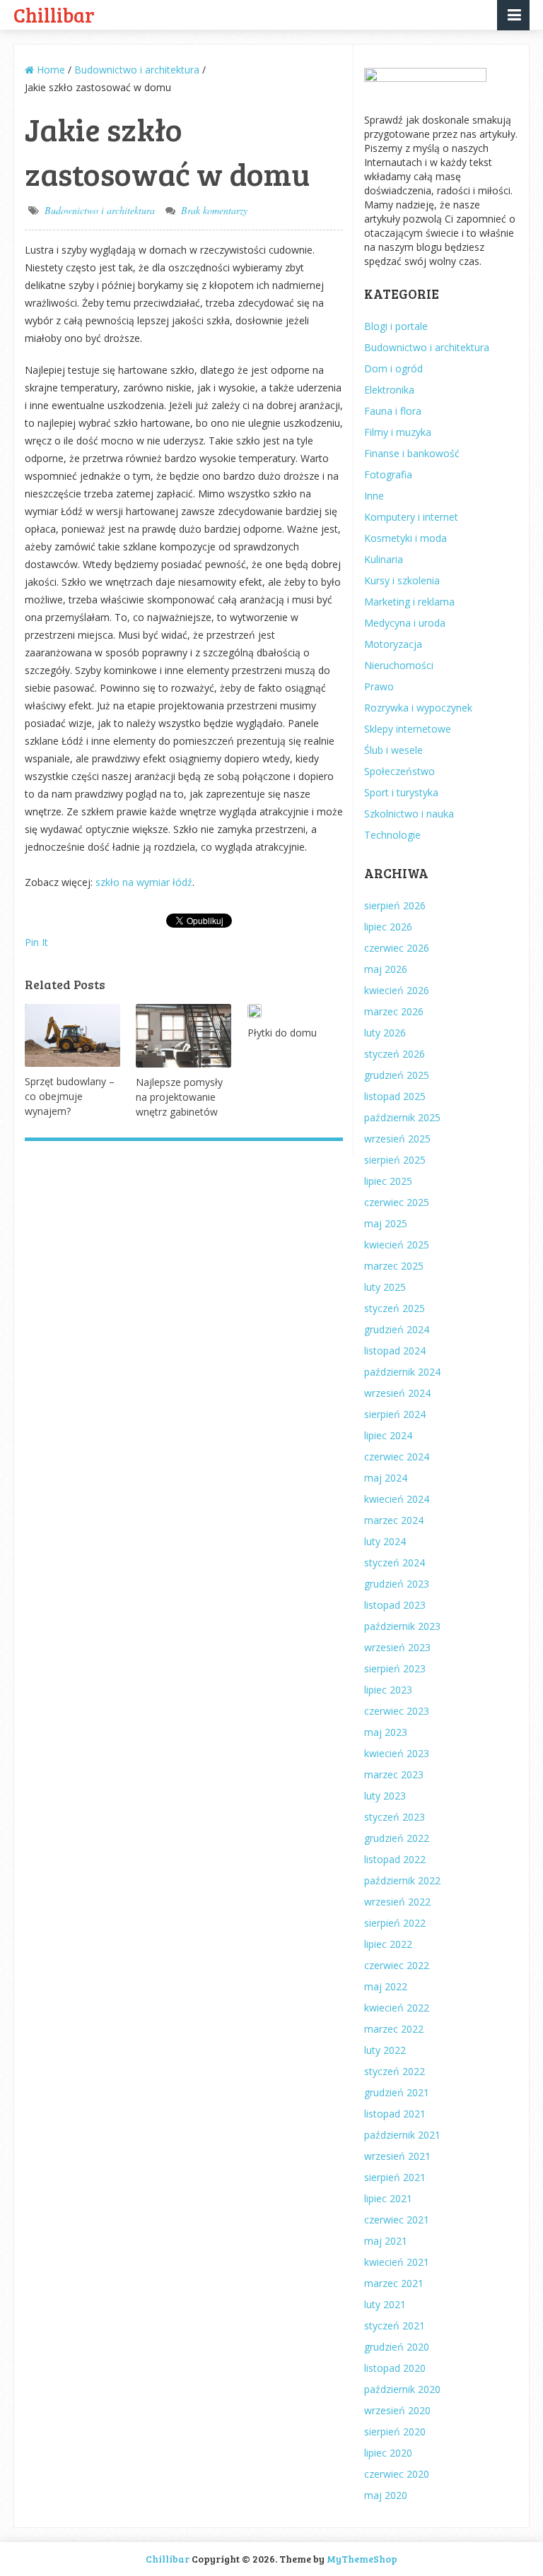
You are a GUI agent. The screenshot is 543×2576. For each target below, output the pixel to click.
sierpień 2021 (395, 2177)
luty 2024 (385, 1541)
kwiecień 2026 (397, 990)
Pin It (36, 942)
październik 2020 (402, 2389)
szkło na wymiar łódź (144, 882)
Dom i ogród (393, 368)
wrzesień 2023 (397, 1647)
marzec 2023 (394, 1774)
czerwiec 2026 (397, 948)
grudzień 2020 (397, 2347)
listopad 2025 (395, 1096)
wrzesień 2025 (397, 1139)
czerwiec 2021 (397, 2220)
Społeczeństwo (399, 771)
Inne (374, 496)
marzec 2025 (394, 1266)
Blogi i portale (396, 326)
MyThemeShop (362, 2559)
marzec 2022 (394, 2029)
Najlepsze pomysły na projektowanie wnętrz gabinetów (179, 1097)
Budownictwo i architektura (100, 210)
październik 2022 (402, 1880)
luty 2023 (385, 1796)
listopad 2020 (395, 2368)
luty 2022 (385, 2050)
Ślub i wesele (393, 750)
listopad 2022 (395, 1859)
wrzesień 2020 (397, 2410)
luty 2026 (385, 1033)
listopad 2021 (395, 2114)
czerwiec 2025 (397, 1202)
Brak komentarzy (214, 210)
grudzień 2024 (397, 1329)
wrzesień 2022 (397, 1902)
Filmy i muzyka (398, 432)
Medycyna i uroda (405, 623)
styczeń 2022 (395, 2071)
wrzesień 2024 (397, 1393)
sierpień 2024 (395, 1414)
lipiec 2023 (388, 1690)
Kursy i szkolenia (402, 580)
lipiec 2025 (388, 1181)
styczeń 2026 (395, 1054)
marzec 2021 (394, 2283)
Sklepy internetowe (408, 729)
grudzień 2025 (397, 1075)
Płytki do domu (282, 1033)
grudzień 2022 (397, 1838)
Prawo (379, 686)
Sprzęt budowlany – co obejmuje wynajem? (70, 1096)
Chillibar (54, 14)
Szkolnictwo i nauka (409, 814)
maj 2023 (386, 1732)
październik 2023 (402, 1626)
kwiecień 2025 (397, 1245)
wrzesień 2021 (397, 2156)
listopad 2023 (395, 1605)
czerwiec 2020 (397, 2474)
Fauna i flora (393, 411)
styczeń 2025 (395, 1308)
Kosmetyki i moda (405, 538)
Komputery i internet (411, 517)
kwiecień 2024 (397, 1499)
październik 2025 (402, 1117)
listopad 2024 (395, 1351)
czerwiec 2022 (397, 1965)
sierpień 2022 (395, 1923)
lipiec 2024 (388, 1435)
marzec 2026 (394, 1011)
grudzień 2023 (397, 1584)
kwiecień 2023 (397, 1753)
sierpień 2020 (395, 2432)
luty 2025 (385, 1287)
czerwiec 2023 (397, 1711)
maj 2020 (386, 2495)
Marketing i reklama (409, 602)
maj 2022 (386, 1986)
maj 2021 (386, 2241)
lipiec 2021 (388, 2198)
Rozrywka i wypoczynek (418, 708)
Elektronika (389, 390)
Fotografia (388, 474)
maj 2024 (386, 1478)
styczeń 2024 (395, 1562)
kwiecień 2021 (397, 2262)
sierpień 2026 (395, 905)
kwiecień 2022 (397, 2008)
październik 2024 (402, 1372)
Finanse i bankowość (412, 453)
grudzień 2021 (397, 2092)
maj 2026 (386, 969)
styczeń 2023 (395, 1817)
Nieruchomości (399, 665)
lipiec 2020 (388, 2453)
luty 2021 (385, 2304)
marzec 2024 (394, 1520)
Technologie (392, 835)
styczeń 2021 (395, 2326)
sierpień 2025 (395, 1160)
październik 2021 (402, 2135)
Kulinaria (384, 559)
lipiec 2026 (388, 927)
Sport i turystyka (401, 792)
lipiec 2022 (388, 1944)
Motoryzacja (393, 644)
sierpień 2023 (395, 1668)
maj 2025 (386, 1223)
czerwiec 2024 (397, 1457)
